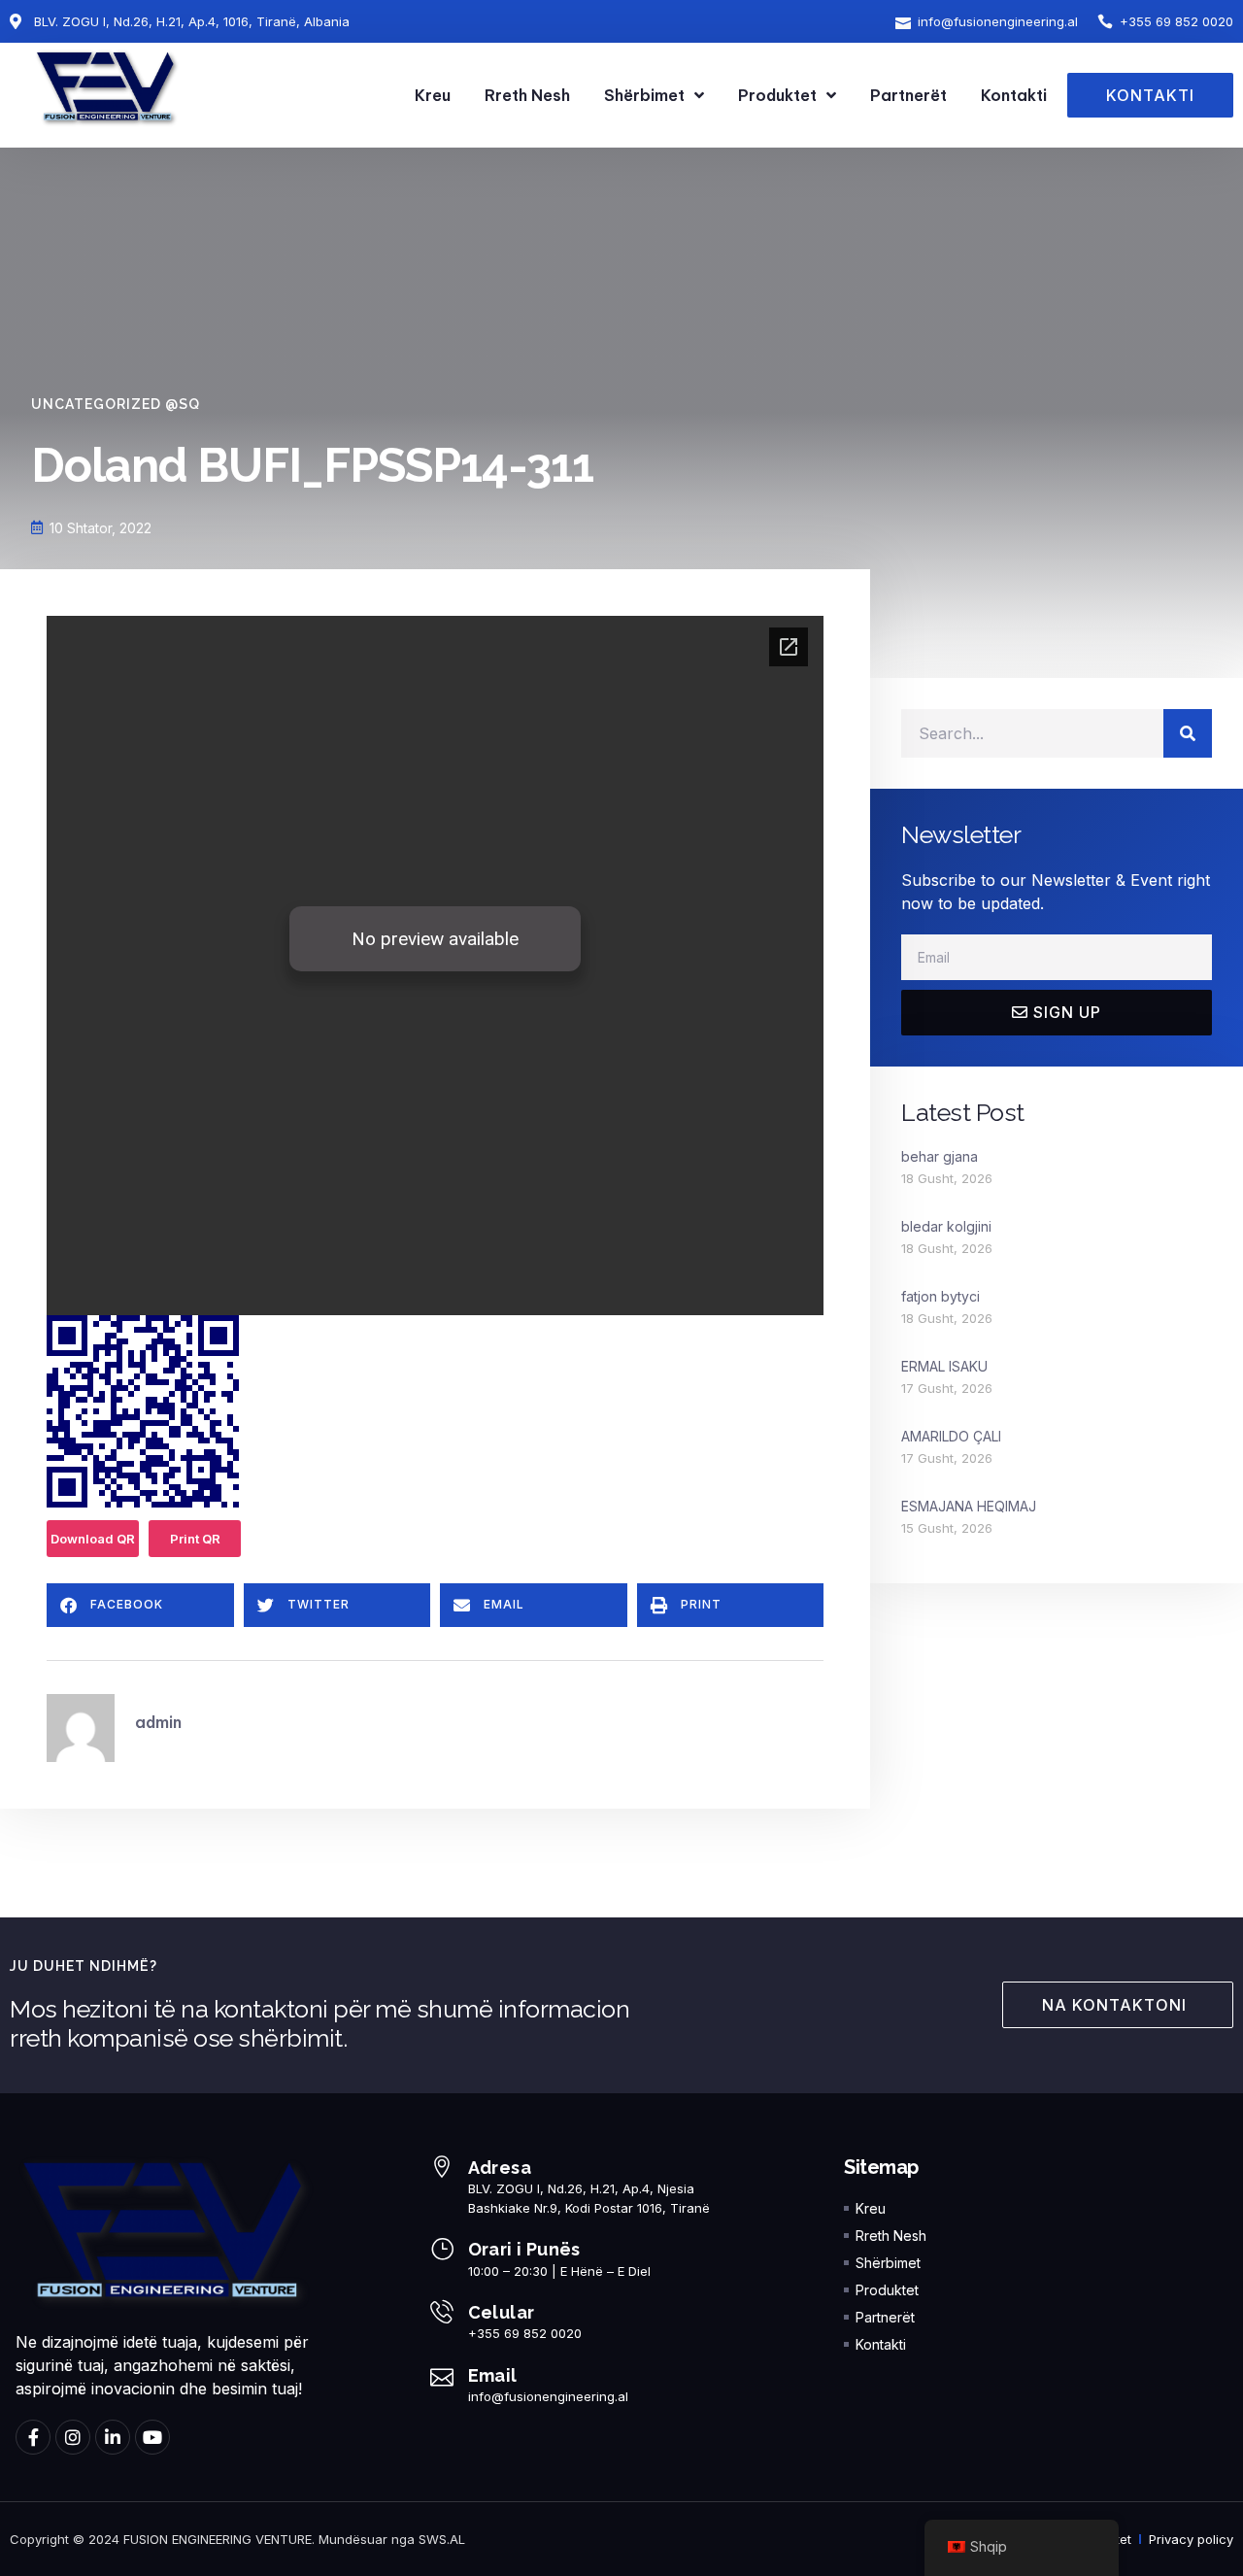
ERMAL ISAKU (944, 1366)
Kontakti (1014, 95)
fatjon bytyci (941, 1296)
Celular (502, 2312)
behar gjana (940, 1156)
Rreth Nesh (527, 95)
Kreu (433, 95)
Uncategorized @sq (116, 404)
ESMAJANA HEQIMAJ (969, 1506)
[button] (140, 1605)
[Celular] (442, 2312)
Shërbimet (644, 95)
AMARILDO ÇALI (951, 1436)
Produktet (777, 95)
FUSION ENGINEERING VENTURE (218, 2539)
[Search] (1188, 733)
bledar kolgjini (946, 1226)
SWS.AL (442, 2539)
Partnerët (908, 95)
